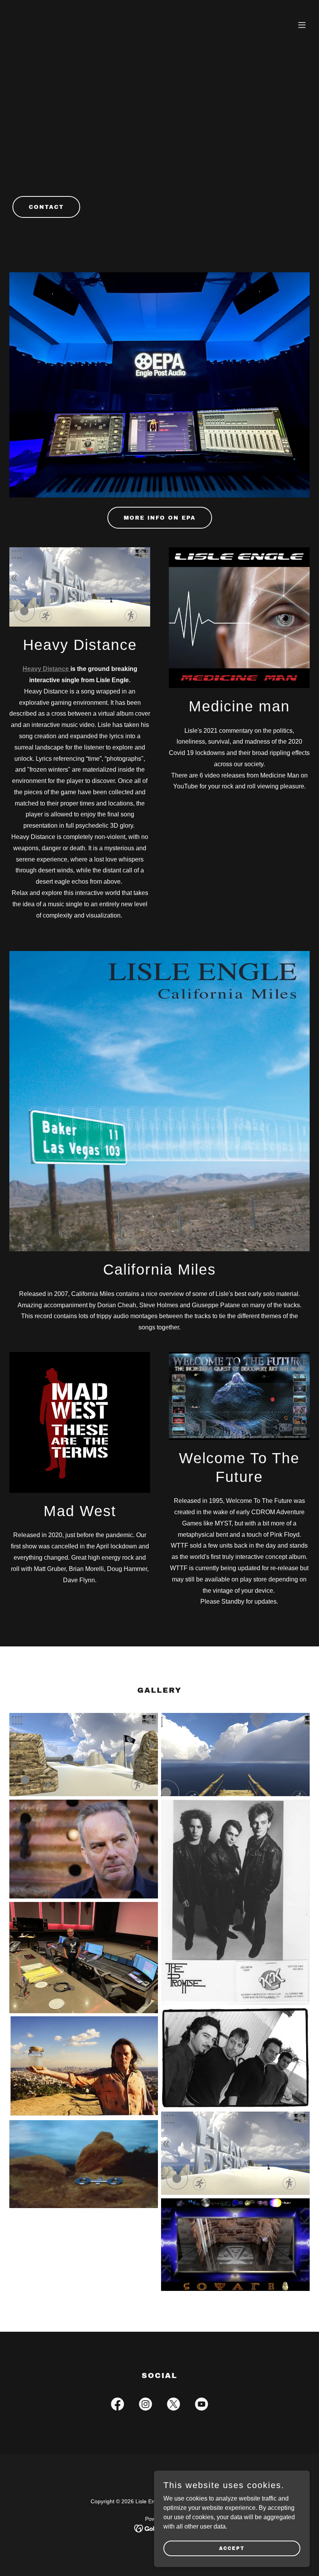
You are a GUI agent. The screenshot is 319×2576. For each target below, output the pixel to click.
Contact (46, 207)
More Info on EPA (160, 518)
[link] (117, 2406)
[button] (302, 25)
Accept (232, 2548)
